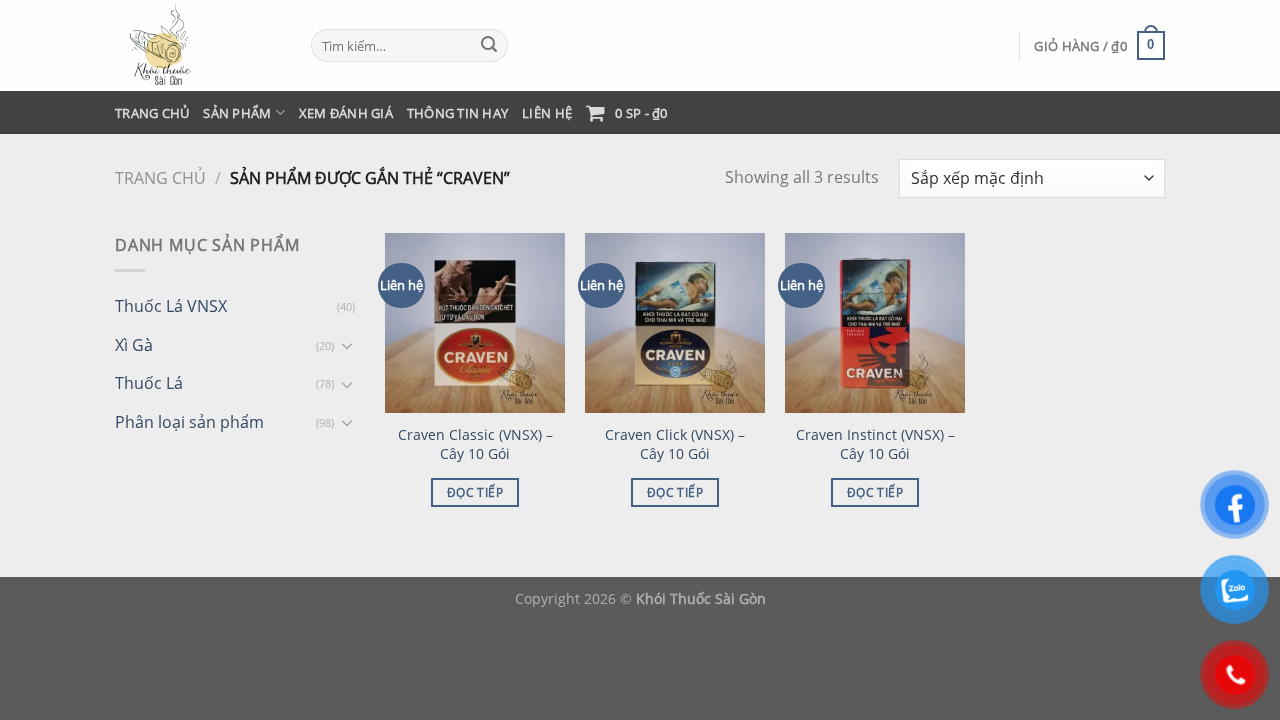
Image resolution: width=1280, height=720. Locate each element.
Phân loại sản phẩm (189, 422)
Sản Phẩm (237, 113)
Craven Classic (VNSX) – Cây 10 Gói (475, 444)
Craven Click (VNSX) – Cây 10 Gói (675, 444)
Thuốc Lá (149, 383)
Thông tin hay (457, 113)
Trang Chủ (152, 113)
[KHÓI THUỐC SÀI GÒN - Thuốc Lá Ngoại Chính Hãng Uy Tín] (198, 45)
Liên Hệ (547, 113)
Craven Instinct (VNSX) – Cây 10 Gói (875, 444)
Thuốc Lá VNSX (171, 306)
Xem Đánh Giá (346, 113)
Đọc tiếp (475, 492)
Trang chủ (160, 178)
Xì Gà (134, 345)
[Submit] (489, 46)
